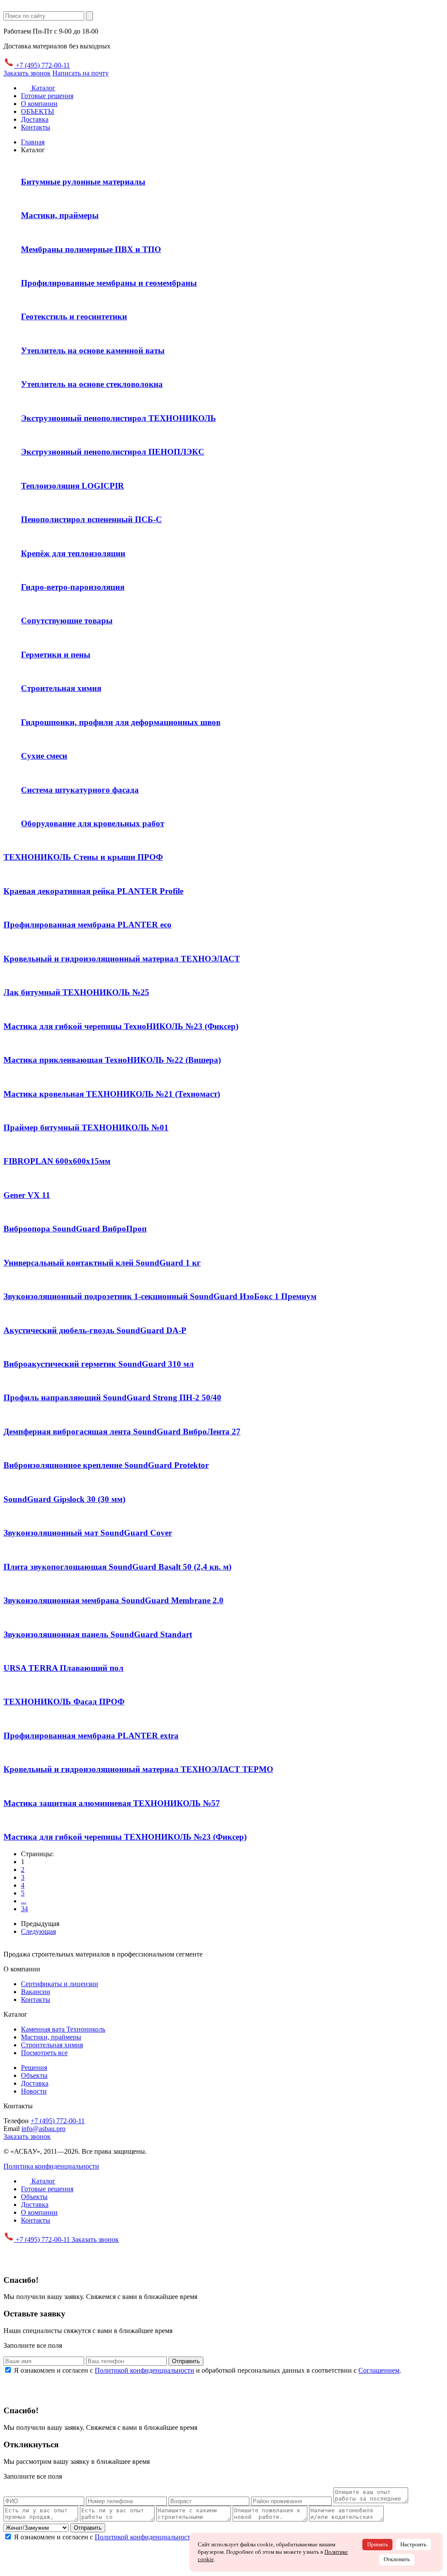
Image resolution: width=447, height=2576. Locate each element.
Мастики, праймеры (51, 2037)
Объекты (34, 2075)
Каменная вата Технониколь (63, 2029)
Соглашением (379, 2370)
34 (24, 1909)
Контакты (36, 127)
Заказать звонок (27, 73)
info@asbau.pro (43, 2129)
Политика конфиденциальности (51, 2166)
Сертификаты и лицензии (60, 1984)
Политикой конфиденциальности (144, 2370)
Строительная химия (52, 2045)
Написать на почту (81, 73)
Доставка (35, 119)
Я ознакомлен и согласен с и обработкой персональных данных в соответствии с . (208, 2370)
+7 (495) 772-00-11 (42, 65)
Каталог (43, 88)
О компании (39, 104)
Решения (34, 2068)
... (24, 1901)
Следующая (38, 1931)
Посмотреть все (44, 2053)
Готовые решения (47, 96)
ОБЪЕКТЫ (38, 111)
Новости (34, 2091)
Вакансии (36, 1992)
